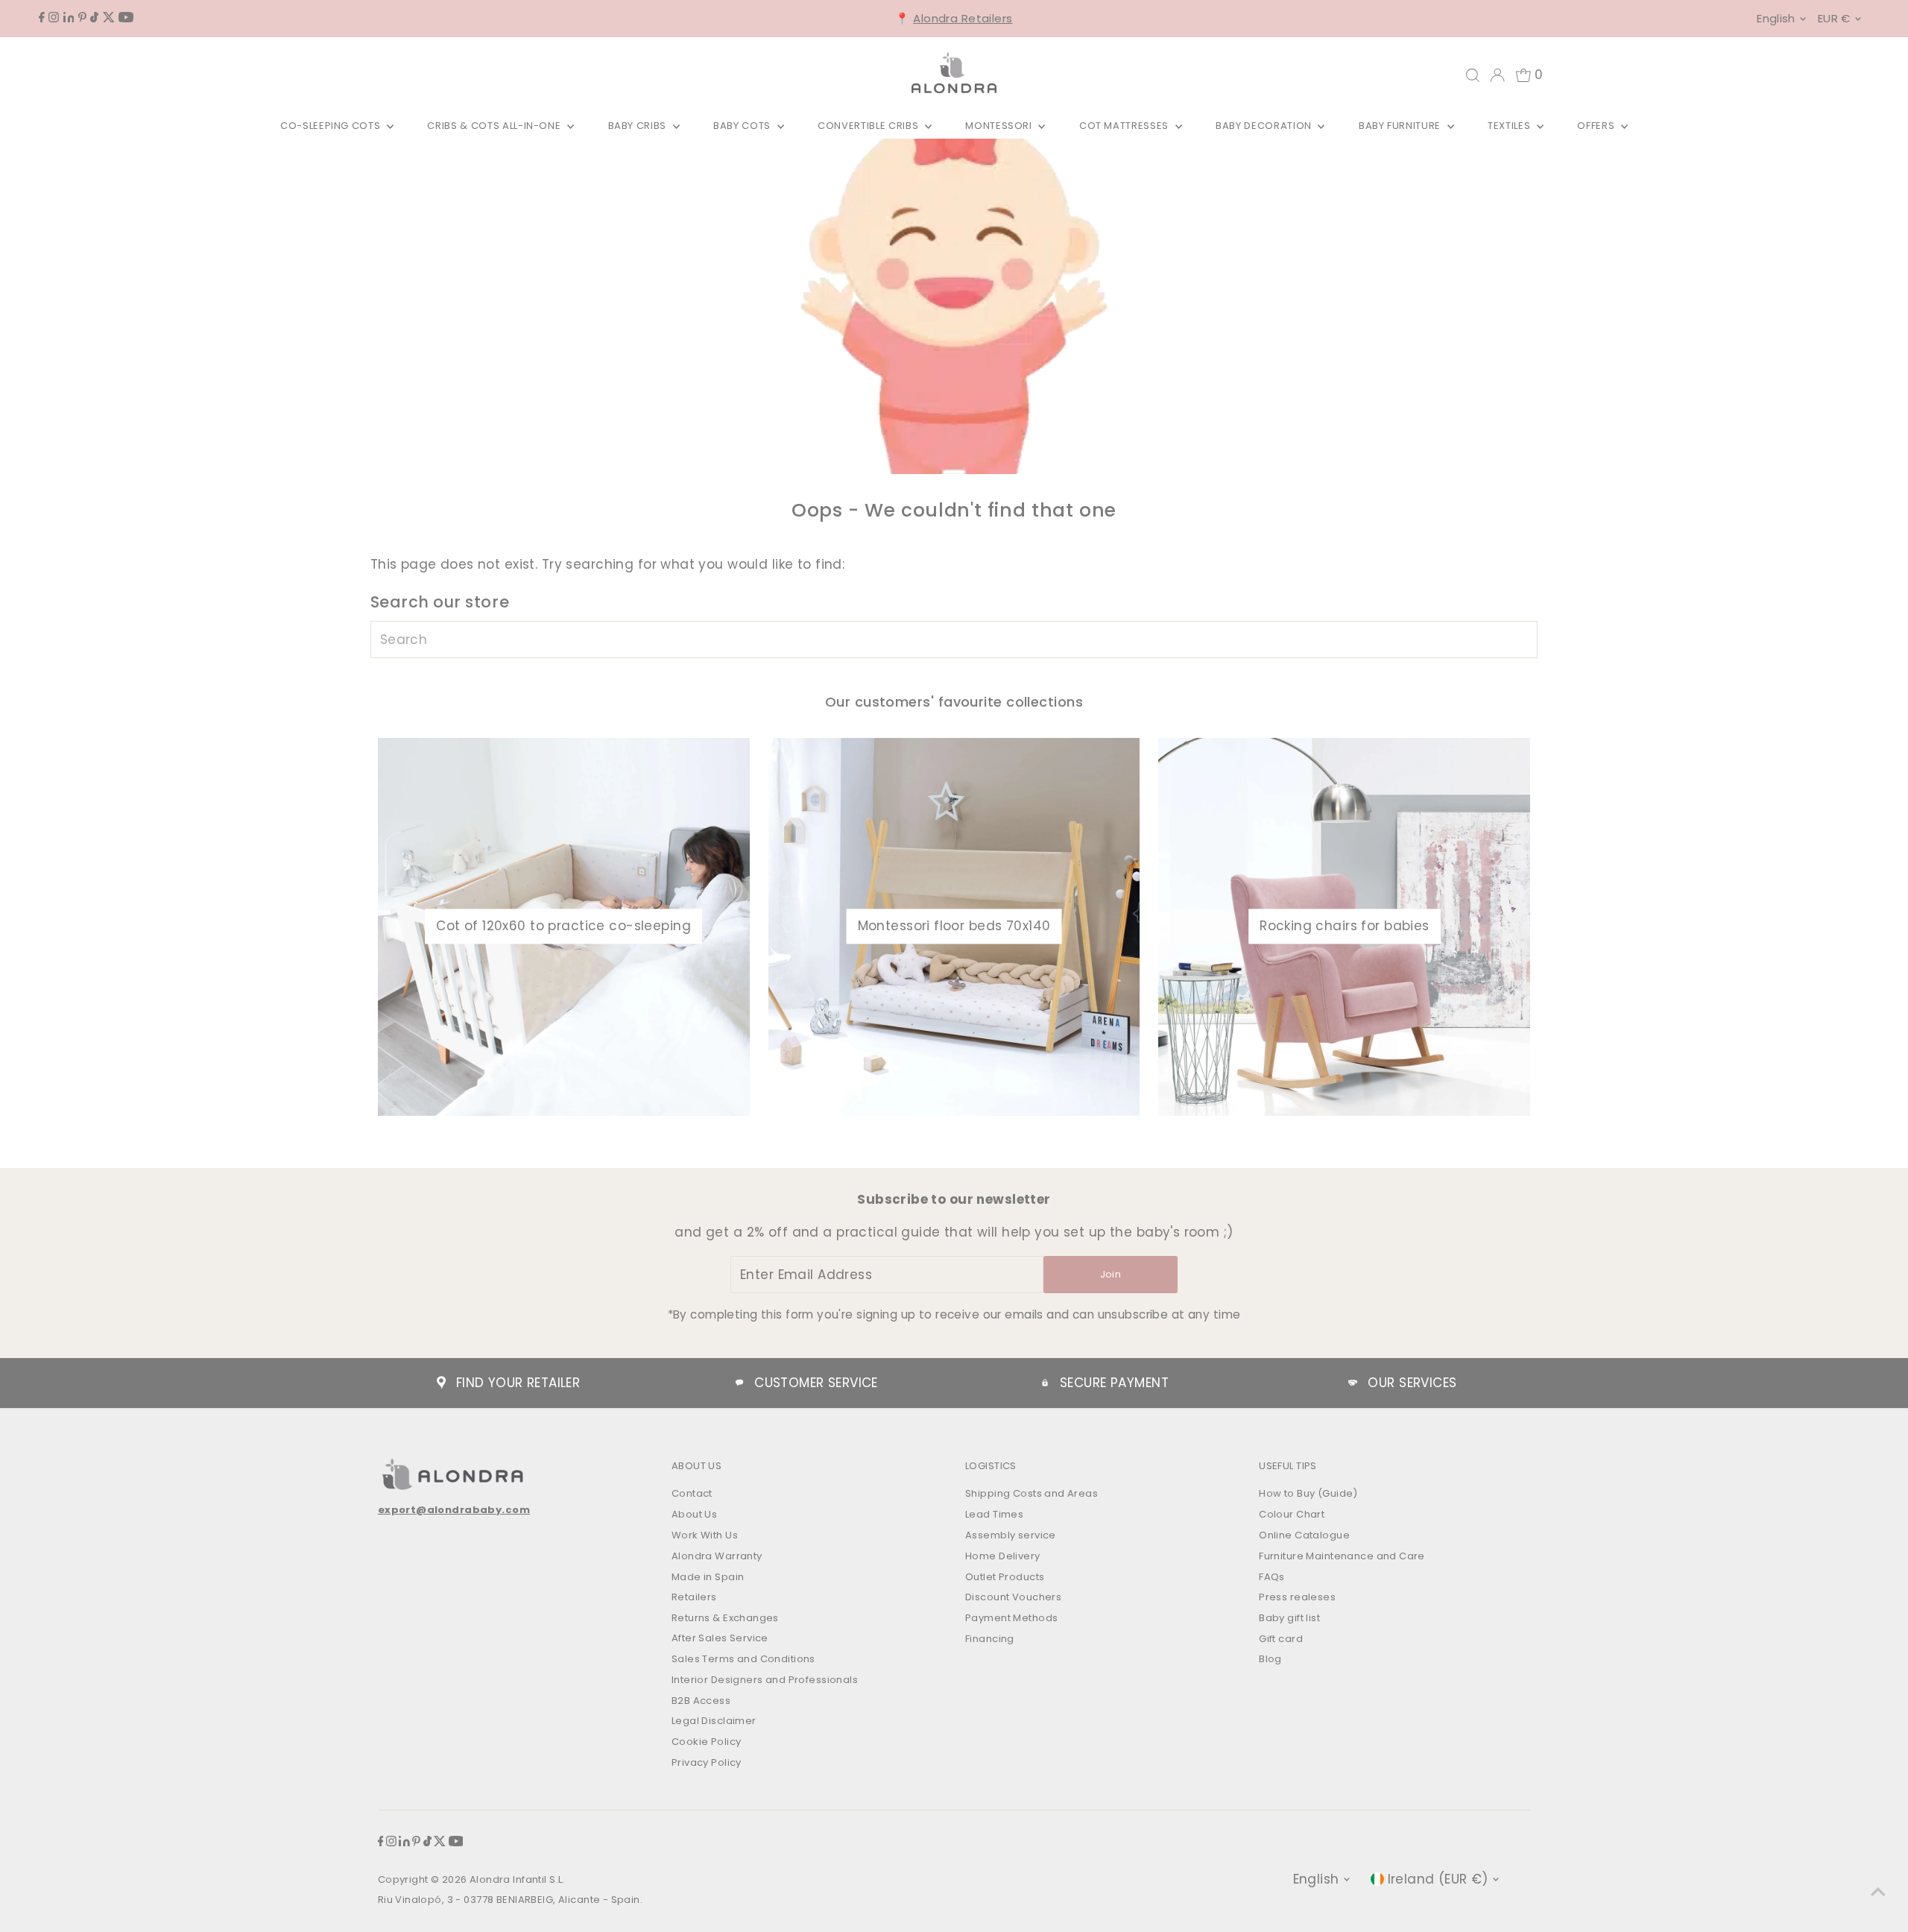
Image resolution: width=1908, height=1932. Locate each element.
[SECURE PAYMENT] (1045, 1383)
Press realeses (1297, 1597)
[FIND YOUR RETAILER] (441, 1383)
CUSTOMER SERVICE (816, 1383)
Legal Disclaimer (714, 1721)
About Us (694, 1514)
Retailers (694, 1597)
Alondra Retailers (963, 18)
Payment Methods (1011, 1618)
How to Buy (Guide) (1308, 1493)
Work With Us (705, 1535)
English (1776, 18)
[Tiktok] (94, 18)
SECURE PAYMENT (1114, 1383)
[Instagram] (54, 18)
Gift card (1281, 1639)
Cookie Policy (707, 1742)
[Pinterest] (82, 18)
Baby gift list (1289, 1618)
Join (1111, 1274)
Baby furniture (1401, 126)
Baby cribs (639, 126)
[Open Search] (1473, 75)
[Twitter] (109, 18)
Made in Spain (708, 1577)
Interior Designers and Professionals (765, 1680)
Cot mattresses (1125, 126)
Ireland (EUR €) (1438, 1879)
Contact (692, 1493)
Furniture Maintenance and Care (1342, 1556)
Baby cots (743, 126)
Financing (990, 1639)
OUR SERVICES (1412, 1383)
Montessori (1000, 126)
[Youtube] (126, 18)
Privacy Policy (707, 1762)
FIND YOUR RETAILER (518, 1383)
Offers (1597, 126)
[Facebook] (42, 18)
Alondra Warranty (717, 1556)
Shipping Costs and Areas (1032, 1493)
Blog (1270, 1659)
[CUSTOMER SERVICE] (739, 1383)
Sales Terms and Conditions (743, 1659)
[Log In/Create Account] (1497, 75)
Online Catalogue (1304, 1535)
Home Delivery (1003, 1556)
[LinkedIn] (69, 18)
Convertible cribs (869, 126)
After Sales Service (720, 1638)
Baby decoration (1265, 126)
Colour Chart (1292, 1514)
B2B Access (701, 1701)
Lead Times (994, 1514)
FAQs (1272, 1577)
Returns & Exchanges (725, 1618)
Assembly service (1011, 1535)
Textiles (1510, 126)
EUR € (1834, 18)
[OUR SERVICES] (1353, 1383)
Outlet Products (1005, 1577)
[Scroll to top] (1878, 1891)
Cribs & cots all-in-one (495, 126)
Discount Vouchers (1013, 1597)
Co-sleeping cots (332, 126)
